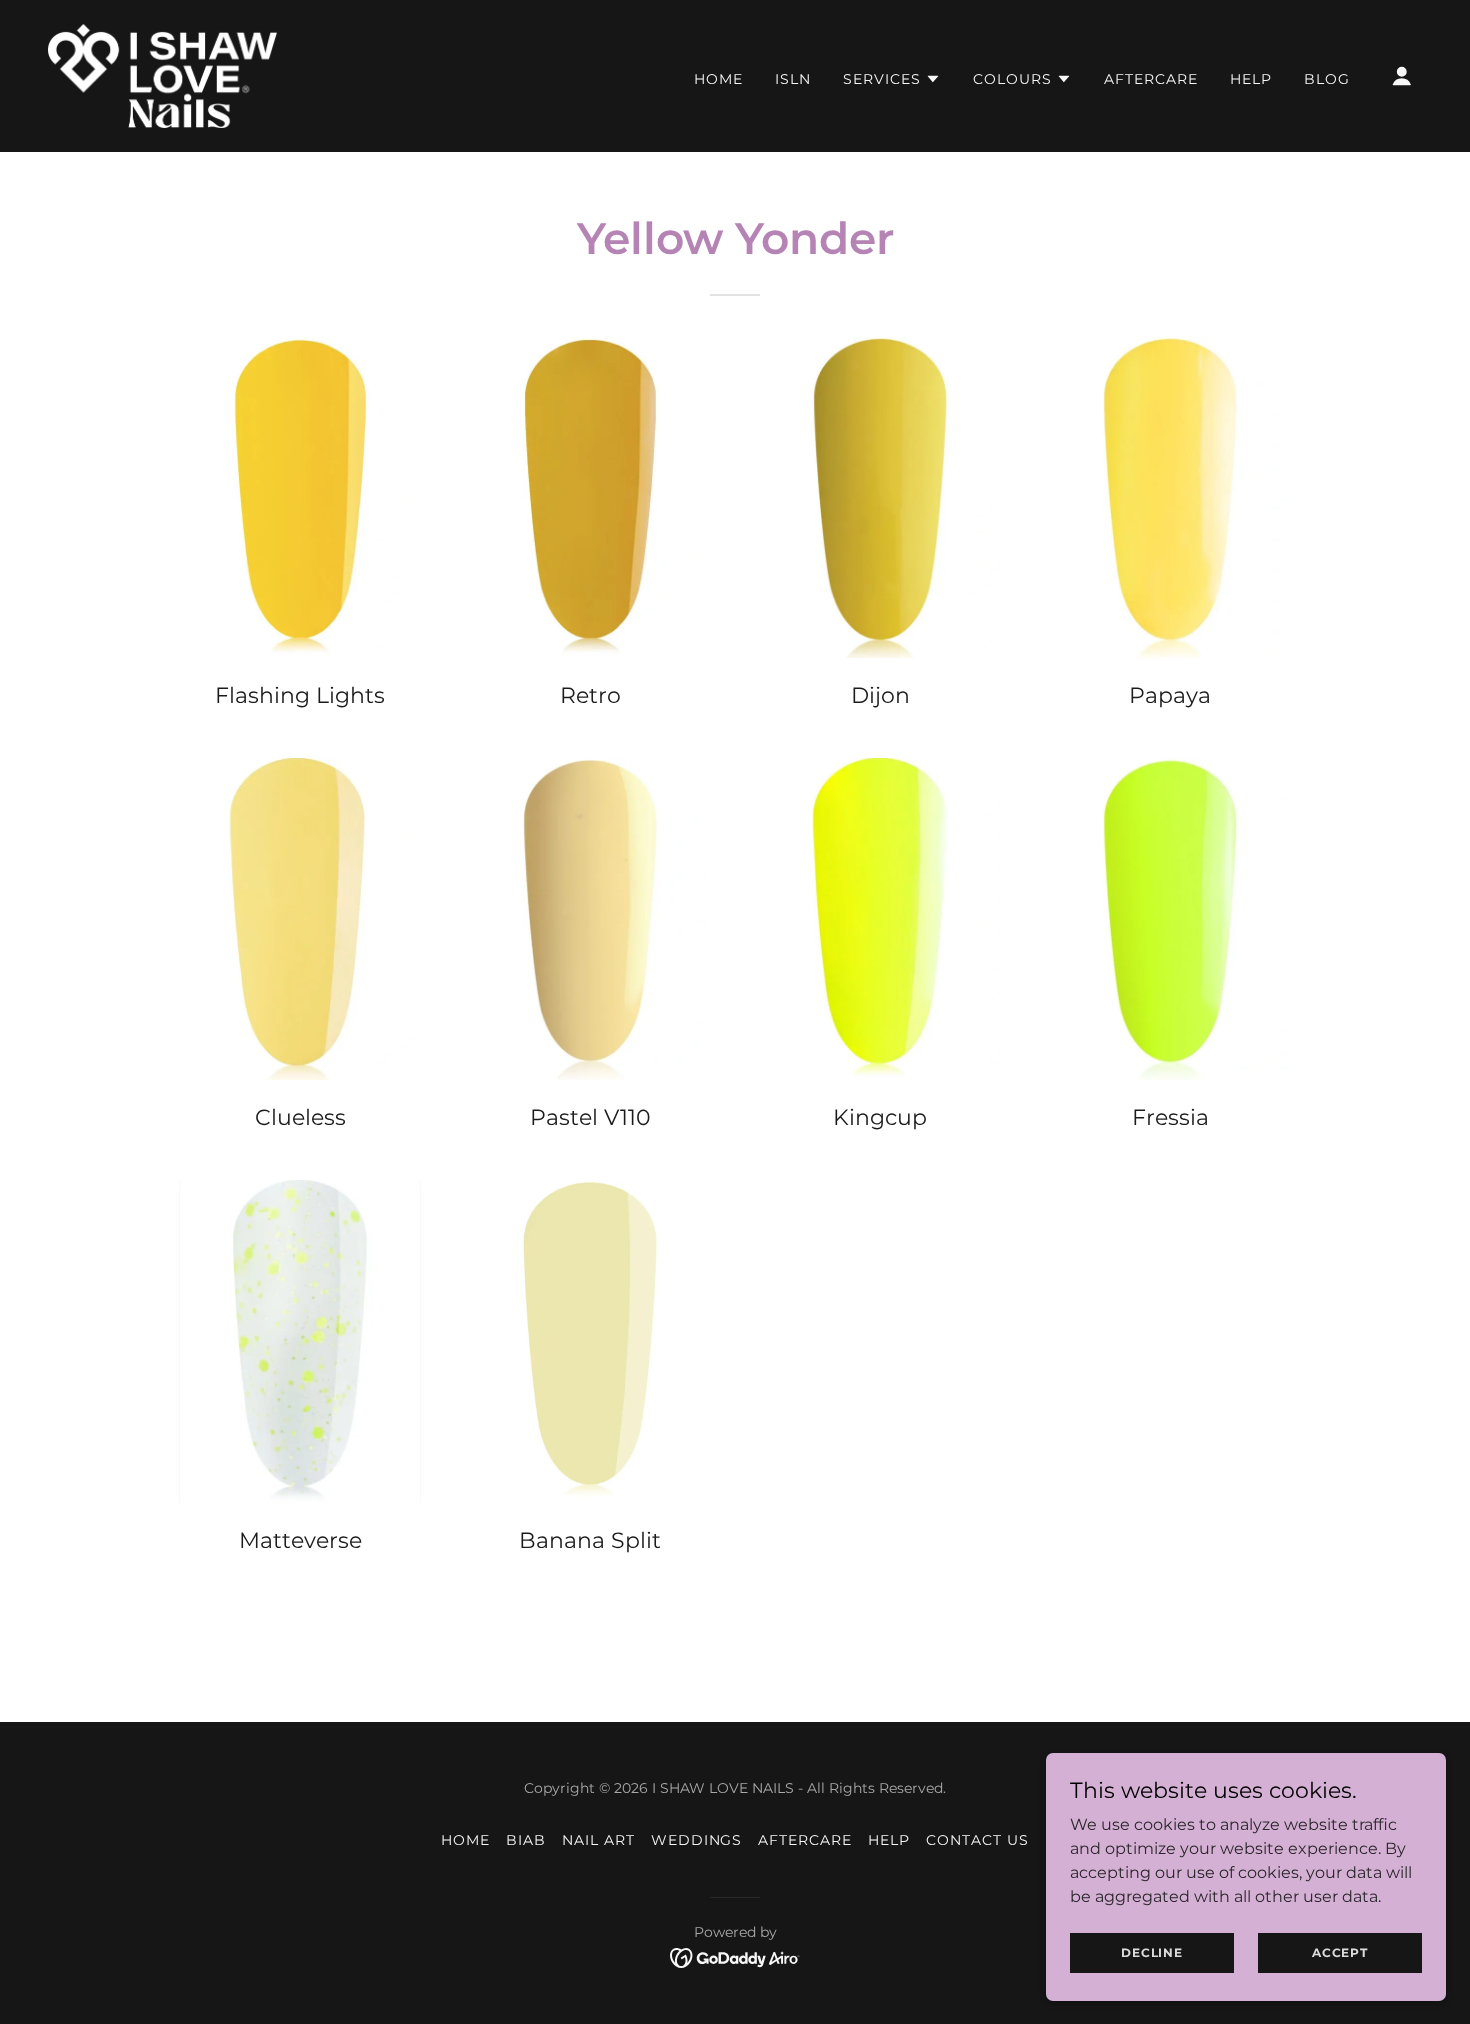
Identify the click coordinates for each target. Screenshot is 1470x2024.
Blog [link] (1327, 79)
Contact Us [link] (977, 1840)
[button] (892, 79)
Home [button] (465, 1840)
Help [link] (1251, 79)
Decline (1152, 1952)
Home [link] (718, 79)
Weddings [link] (697, 1840)
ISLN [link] (793, 79)
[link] (162, 74)
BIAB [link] (526, 1840)
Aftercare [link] (1151, 79)
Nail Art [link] (598, 1840)
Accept (1340, 1952)
